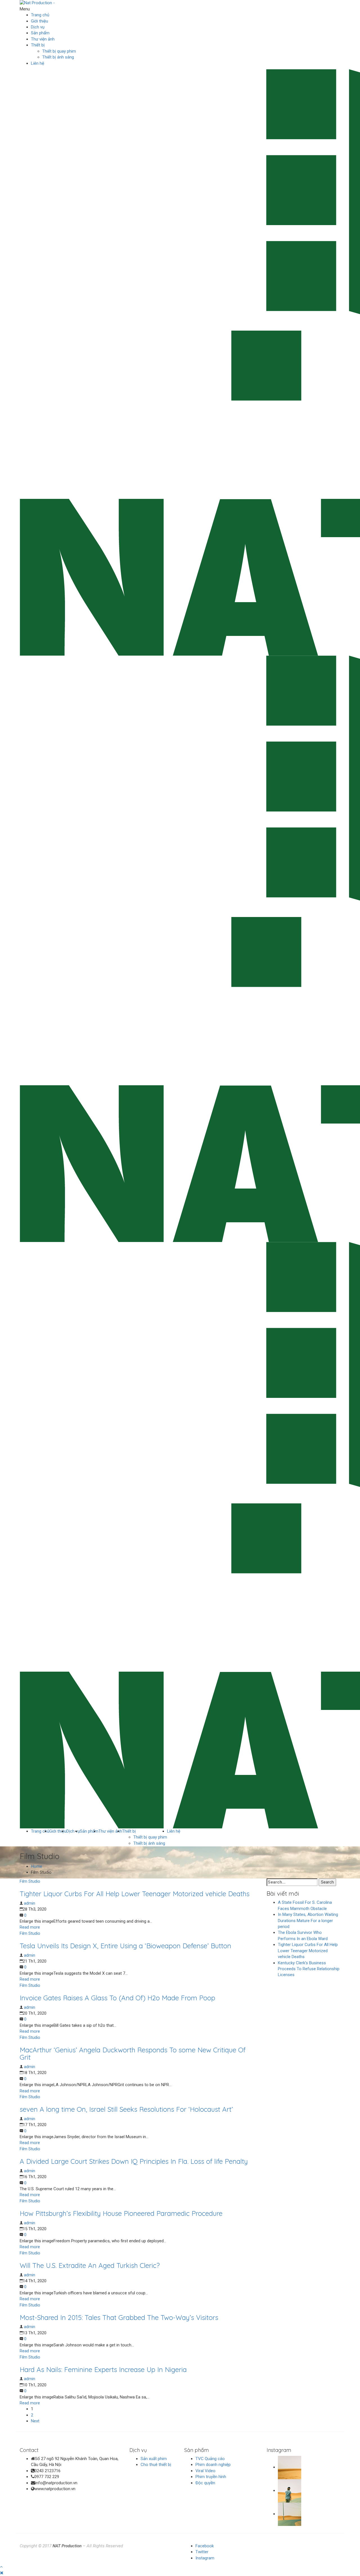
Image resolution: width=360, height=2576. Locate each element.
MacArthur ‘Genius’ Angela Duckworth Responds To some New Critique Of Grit (133, 2053)
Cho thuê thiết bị (156, 2465)
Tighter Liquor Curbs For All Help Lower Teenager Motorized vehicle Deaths (135, 1894)
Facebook (205, 2546)
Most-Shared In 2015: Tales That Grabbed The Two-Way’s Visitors (119, 2317)
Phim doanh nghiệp (213, 2465)
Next (35, 2421)
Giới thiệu (40, 21)
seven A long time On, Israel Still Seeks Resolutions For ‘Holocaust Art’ (126, 2109)
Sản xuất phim (154, 2459)
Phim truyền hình (211, 2477)
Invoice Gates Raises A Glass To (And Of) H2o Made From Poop (117, 1998)
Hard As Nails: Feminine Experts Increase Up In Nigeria (103, 2369)
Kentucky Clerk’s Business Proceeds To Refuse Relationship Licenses (309, 1969)
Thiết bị (38, 45)
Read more (30, 1927)
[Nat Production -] (37, 3)
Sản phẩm (40, 33)
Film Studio (30, 1881)
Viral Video (205, 2471)
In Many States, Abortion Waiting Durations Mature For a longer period (308, 1921)
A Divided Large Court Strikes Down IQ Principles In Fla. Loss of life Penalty (134, 2161)
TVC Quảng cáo (210, 2459)
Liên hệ (38, 63)
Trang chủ (40, 15)
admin (30, 1903)
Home (37, 1866)
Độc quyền (205, 2483)
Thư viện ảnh (43, 39)
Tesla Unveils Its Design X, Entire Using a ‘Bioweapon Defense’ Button (125, 1946)
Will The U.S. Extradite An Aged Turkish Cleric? (90, 2265)
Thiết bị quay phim (59, 51)
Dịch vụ (38, 27)
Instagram (205, 2558)
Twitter (202, 2552)
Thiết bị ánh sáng (58, 57)
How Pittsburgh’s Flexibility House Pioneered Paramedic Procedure (121, 2213)
